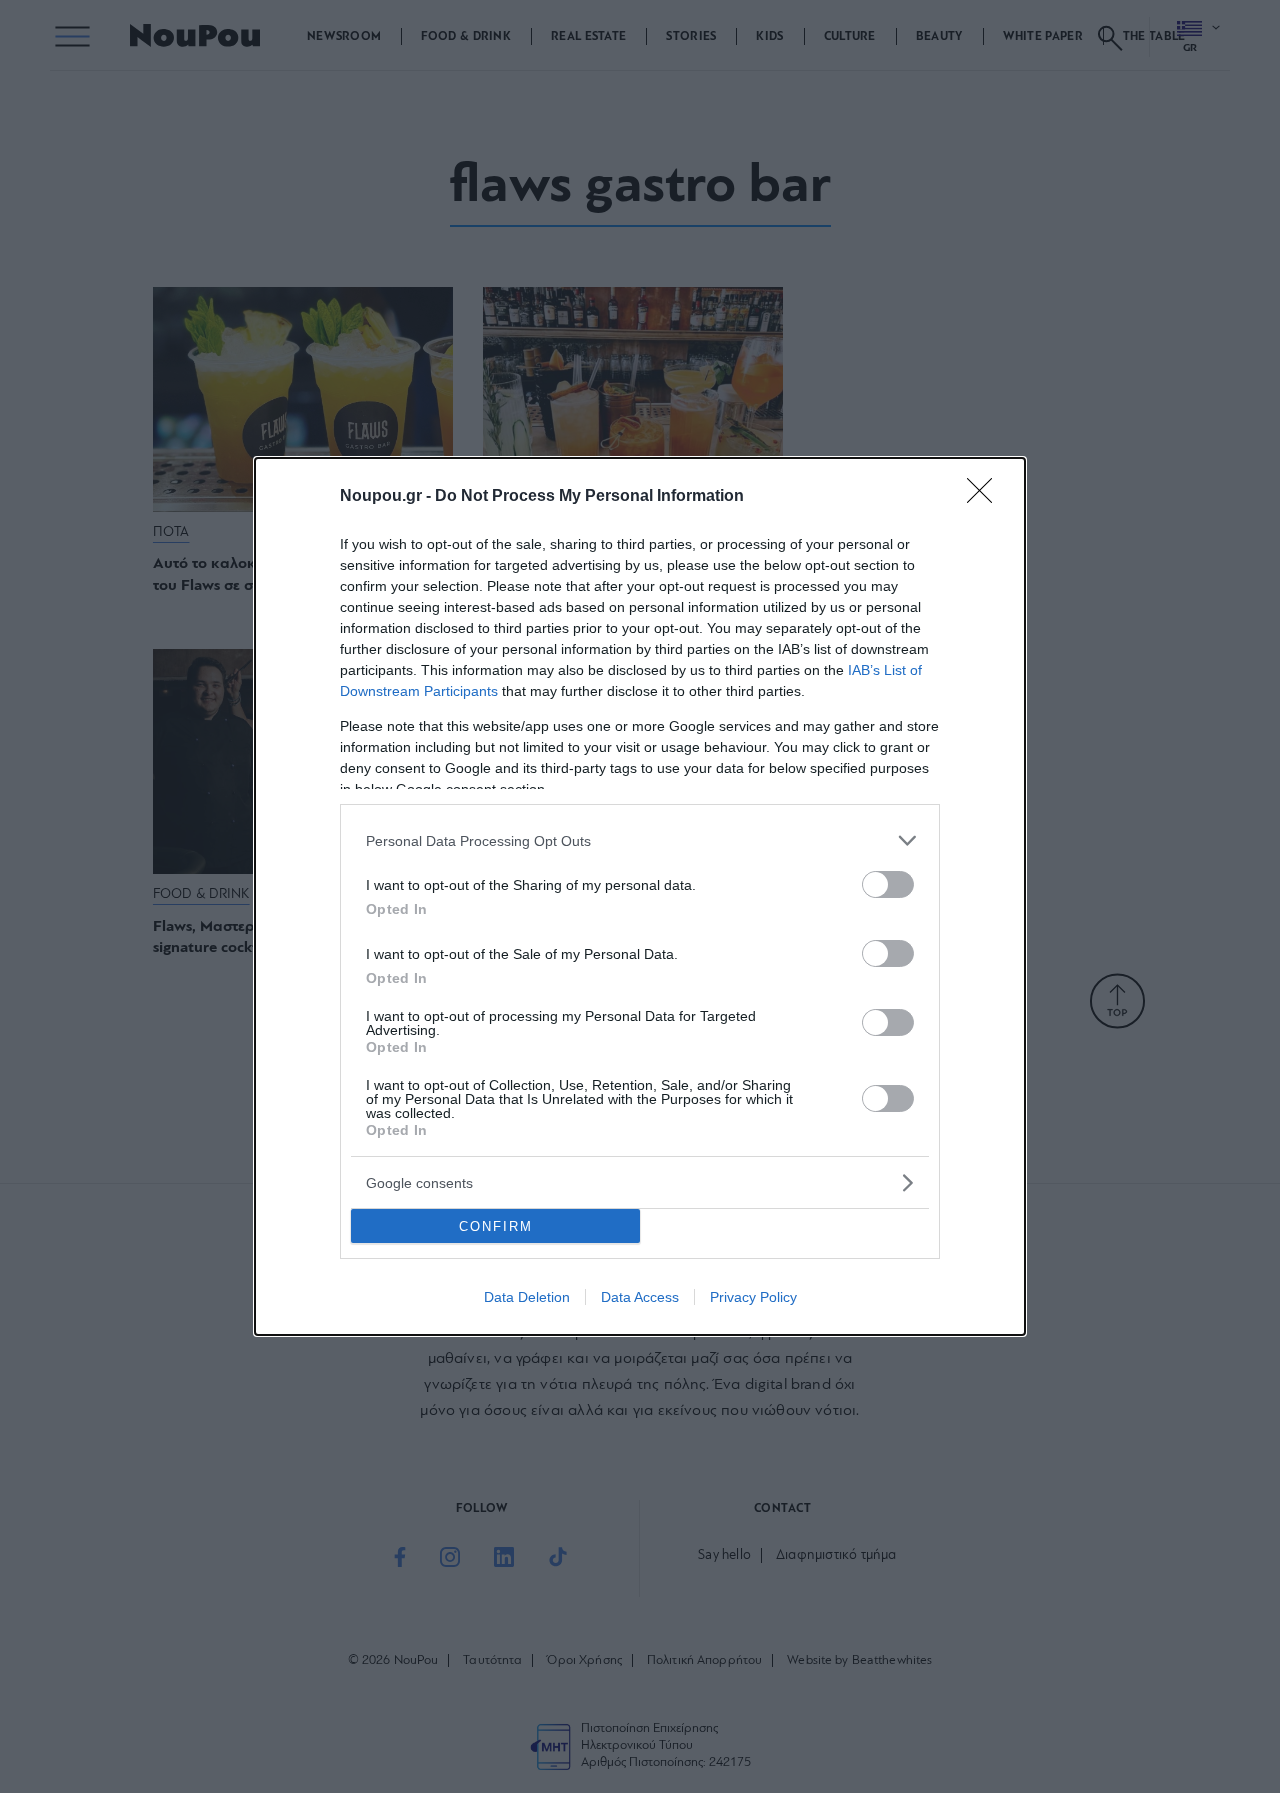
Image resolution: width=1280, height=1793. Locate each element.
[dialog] (640, 896)
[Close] (986, 497)
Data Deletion (527, 1297)
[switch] (888, 884)
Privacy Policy (753, 1297)
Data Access (640, 1297)
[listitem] (640, 840)
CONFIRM (496, 1226)
